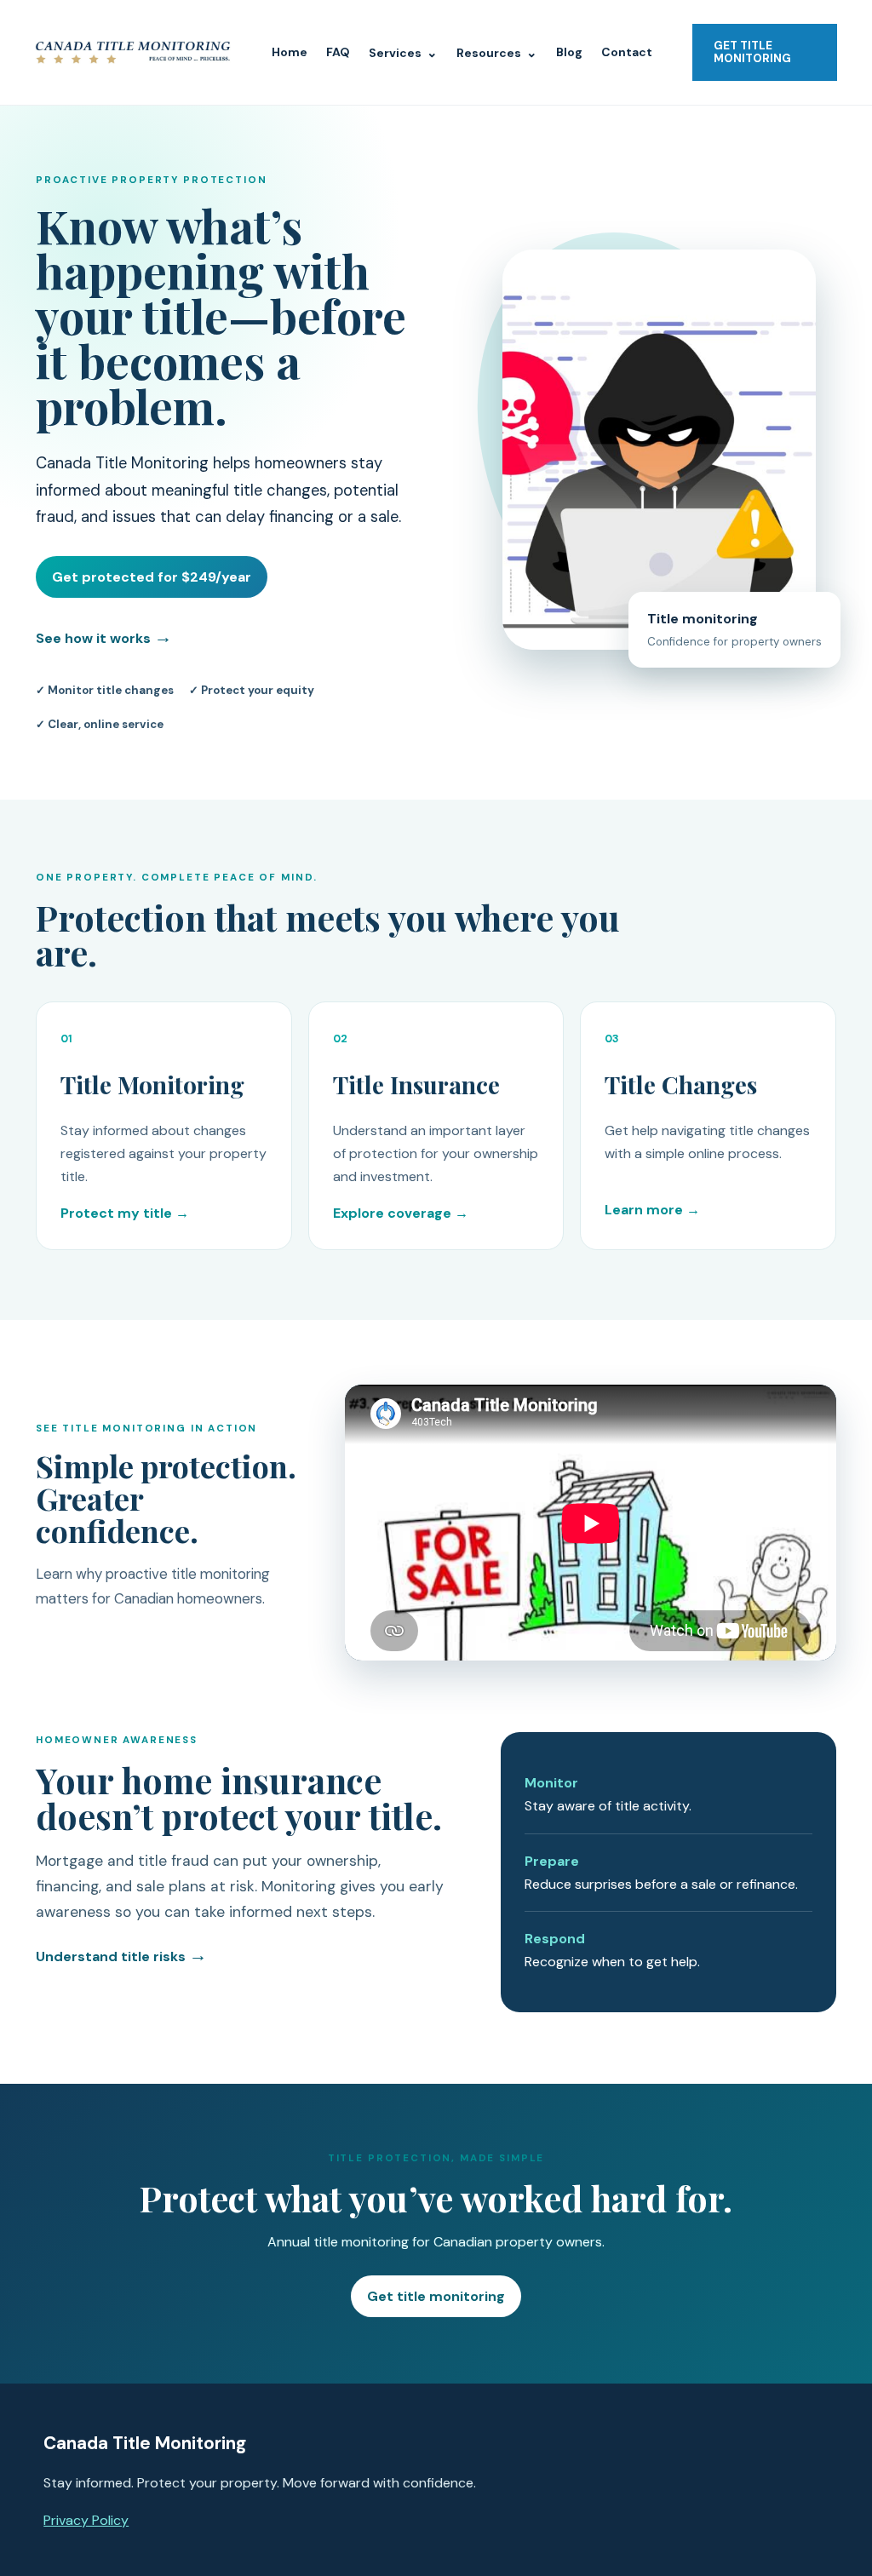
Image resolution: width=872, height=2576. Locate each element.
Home (290, 52)
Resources (497, 53)
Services (403, 53)
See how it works (104, 637)
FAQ (338, 52)
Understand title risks (121, 1956)
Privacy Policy (86, 2520)
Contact (627, 52)
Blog (569, 52)
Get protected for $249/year (152, 577)
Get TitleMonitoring (752, 52)
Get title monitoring (436, 2296)
